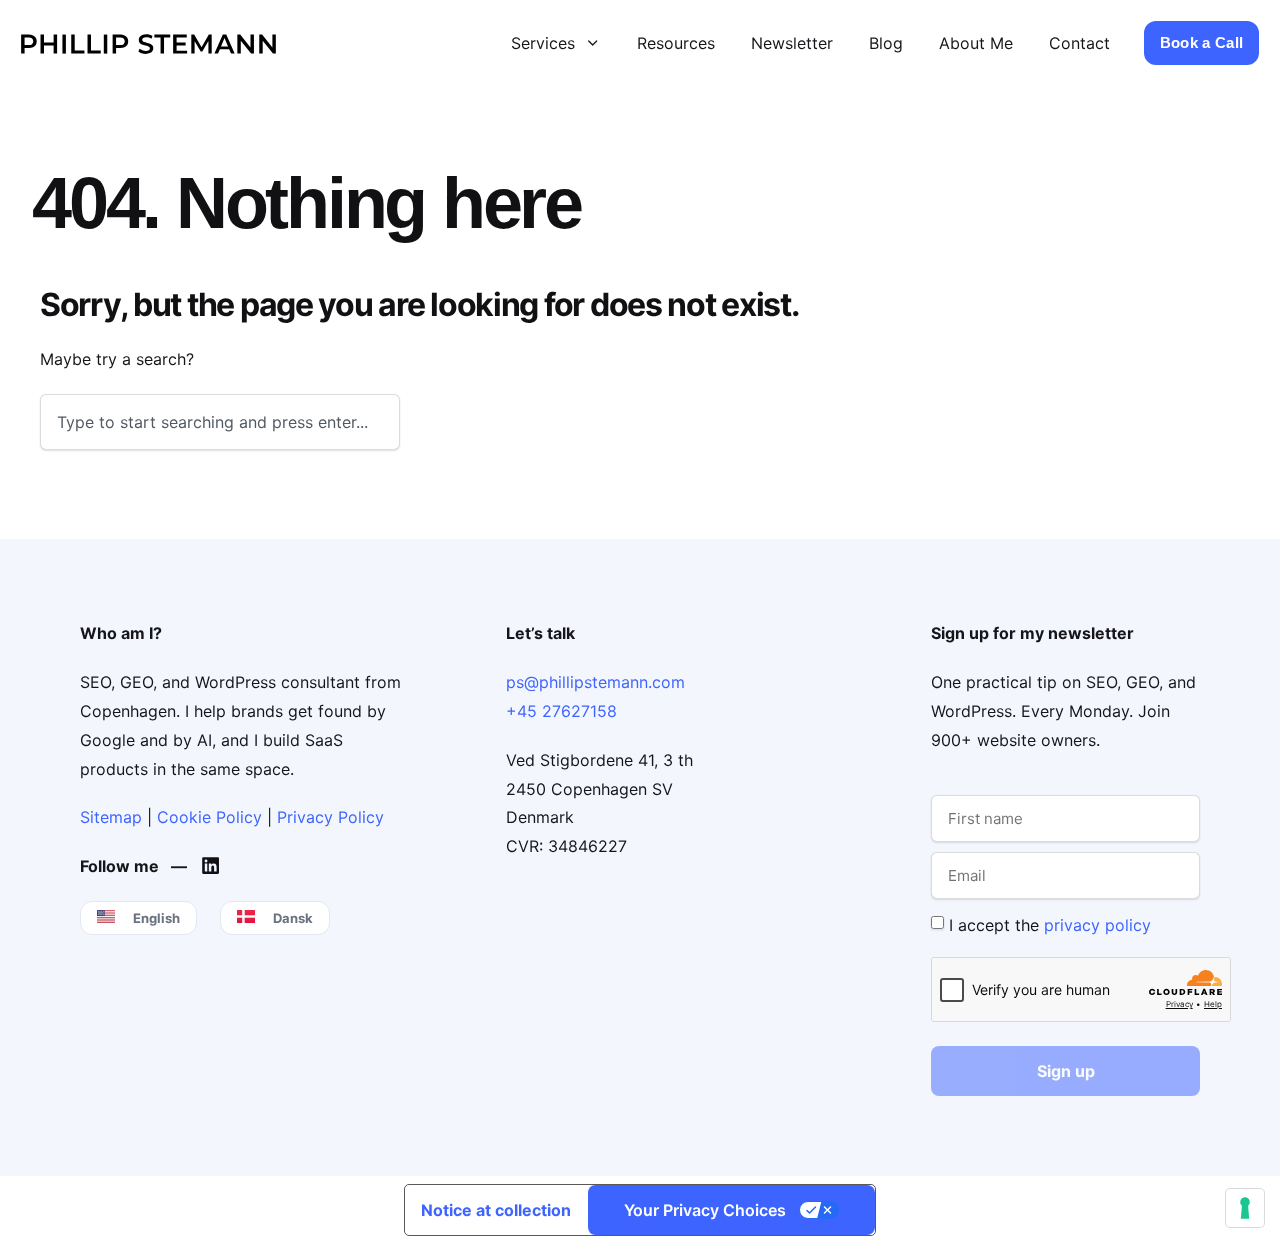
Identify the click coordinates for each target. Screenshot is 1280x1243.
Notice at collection (496, 1210)
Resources (676, 43)
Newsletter (792, 43)
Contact (1079, 43)
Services (543, 43)
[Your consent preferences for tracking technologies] (1245, 1208)
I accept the (1050, 924)
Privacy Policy (330, 817)
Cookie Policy (209, 817)
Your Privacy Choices (705, 1210)
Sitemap (111, 817)
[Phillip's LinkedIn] (215, 865)
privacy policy (1097, 924)
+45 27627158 (561, 711)
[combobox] (220, 422)
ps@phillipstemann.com (595, 682)
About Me (976, 43)
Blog (886, 43)
